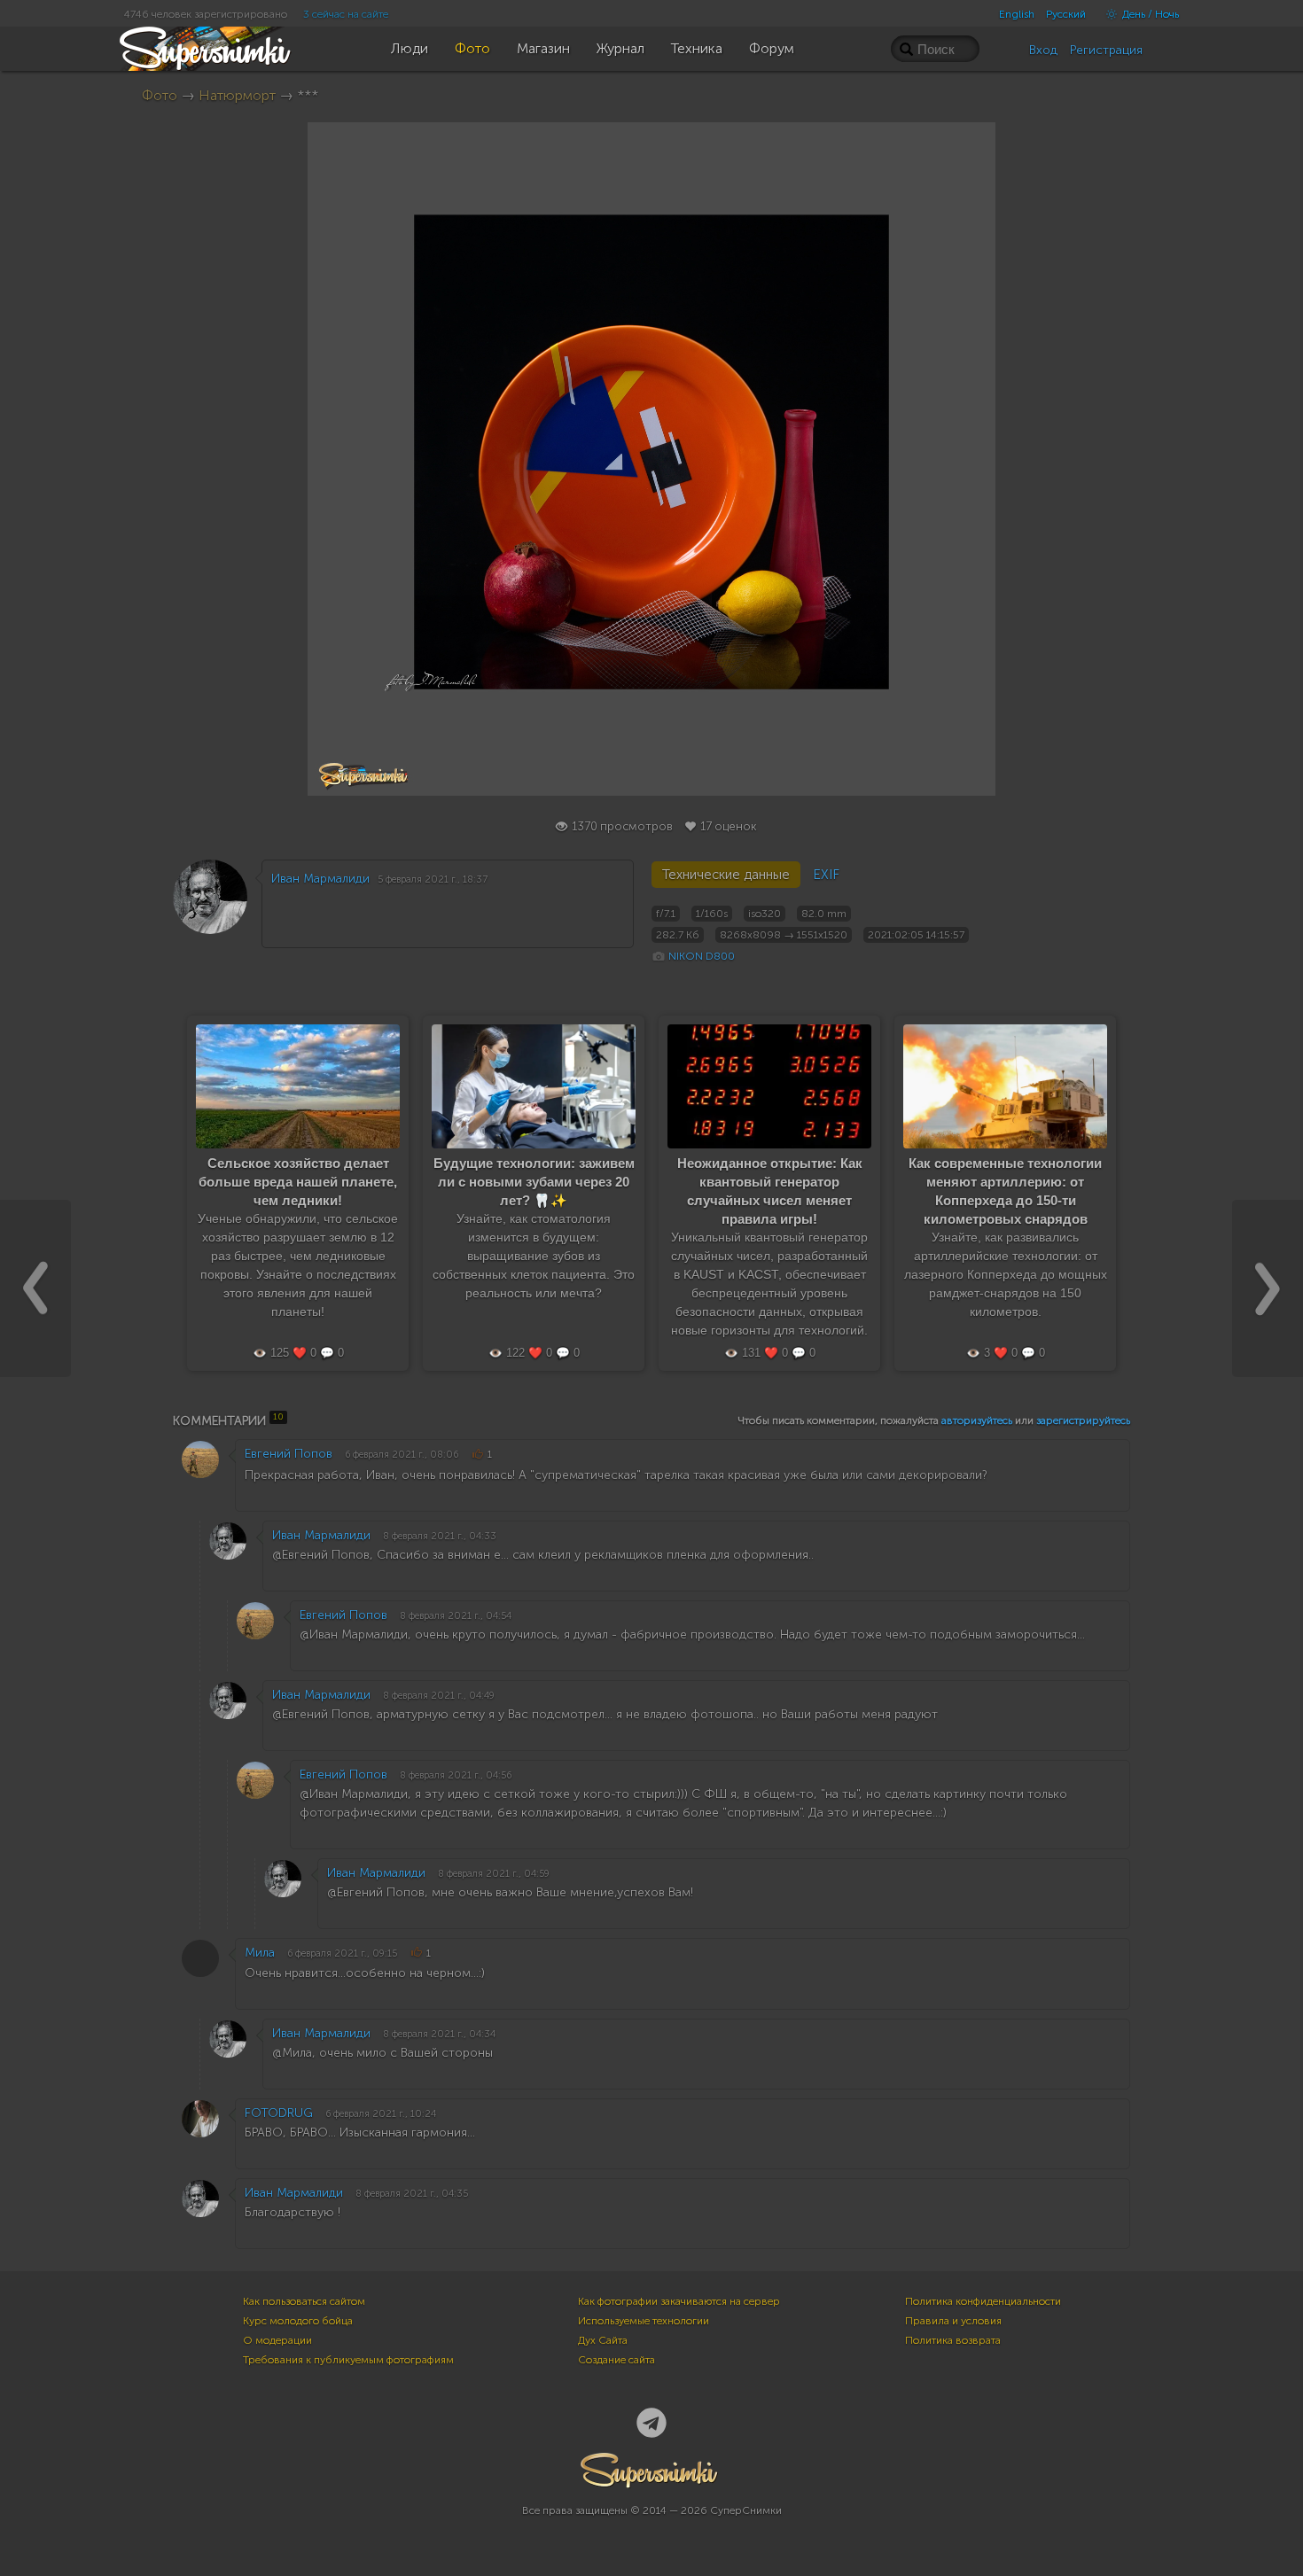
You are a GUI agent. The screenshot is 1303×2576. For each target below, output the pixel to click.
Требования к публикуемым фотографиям (348, 2360)
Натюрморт (237, 95)
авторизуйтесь (977, 1420)
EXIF (826, 875)
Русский (1066, 14)
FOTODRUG (279, 2113)
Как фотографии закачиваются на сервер (679, 2301)
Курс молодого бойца (298, 2321)
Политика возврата (953, 2340)
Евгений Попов (289, 1454)
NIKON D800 (702, 956)
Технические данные (726, 875)
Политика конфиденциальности (983, 2301)
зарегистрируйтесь (1083, 1420)
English (1017, 14)
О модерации (277, 2340)
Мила (260, 1953)
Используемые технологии (644, 2321)
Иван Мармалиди (320, 879)
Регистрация (1106, 50)
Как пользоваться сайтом (304, 2301)
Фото (160, 95)
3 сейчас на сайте (346, 14)
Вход (1043, 50)
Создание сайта (616, 2360)
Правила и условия (953, 2321)
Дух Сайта (603, 2340)
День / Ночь (1149, 14)
